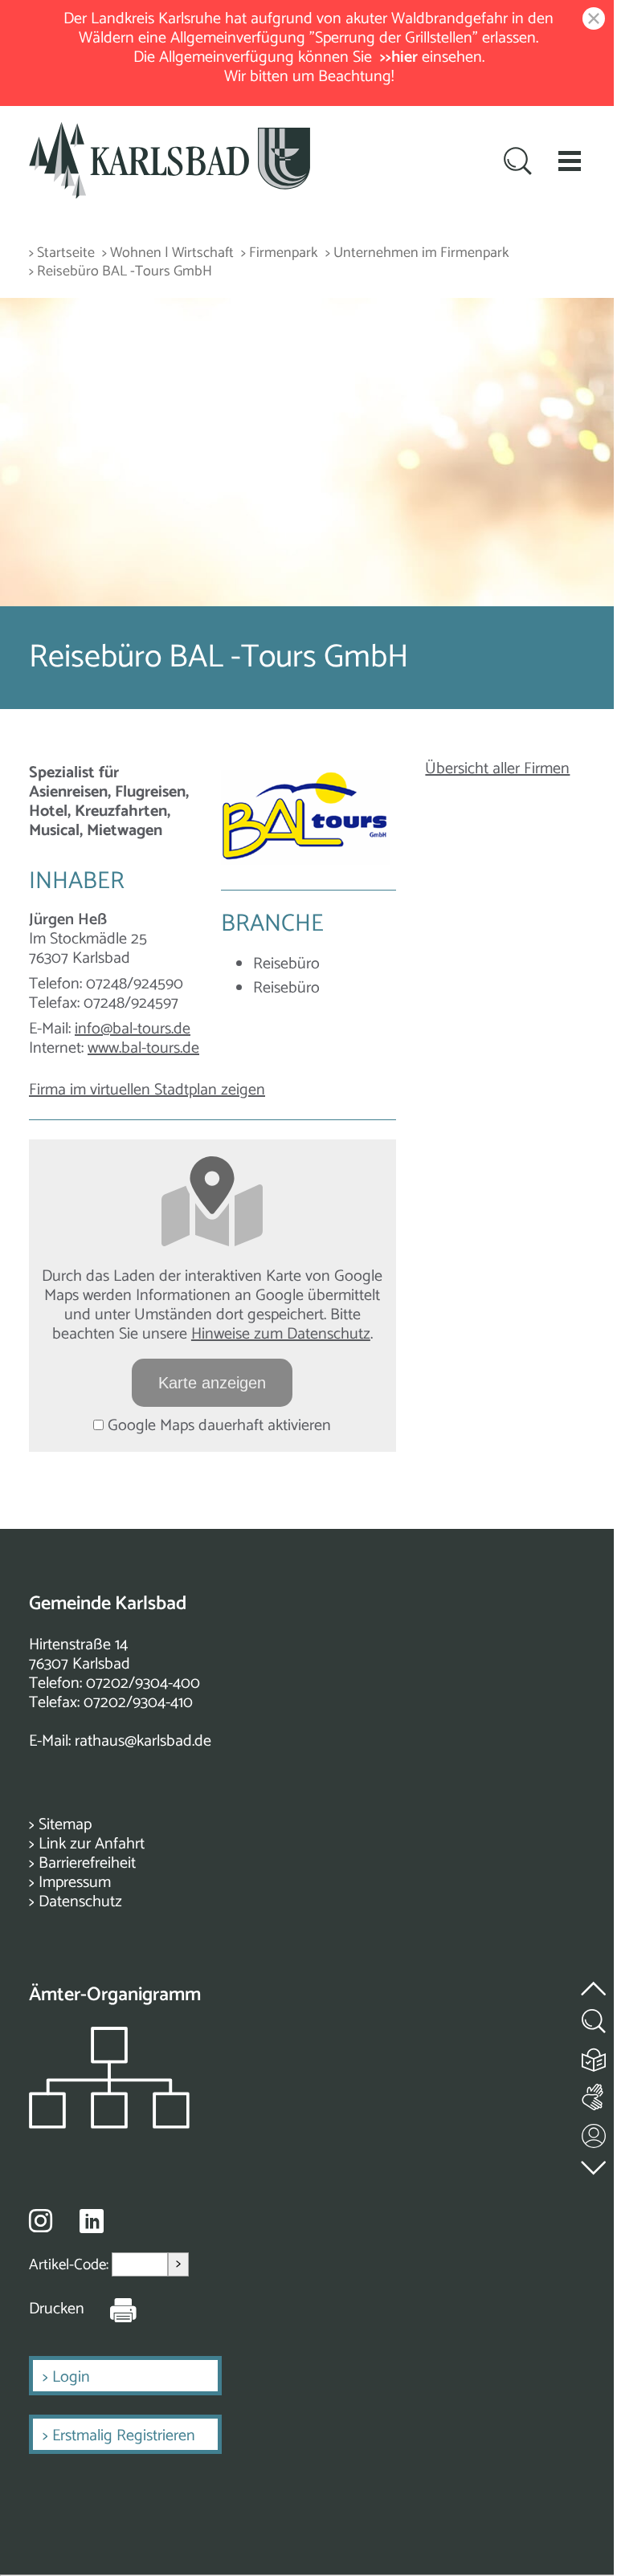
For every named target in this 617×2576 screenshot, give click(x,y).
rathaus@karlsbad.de (143, 1741)
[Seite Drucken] (111, 2309)
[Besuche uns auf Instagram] (41, 2220)
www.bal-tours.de (143, 1048)
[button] (570, 161)
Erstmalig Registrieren (124, 2436)
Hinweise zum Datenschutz (281, 1334)
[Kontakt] (595, 2132)
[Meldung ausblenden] (590, 20)
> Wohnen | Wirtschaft (168, 253)
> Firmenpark (280, 253)
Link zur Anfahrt (92, 1844)
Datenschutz (80, 1902)
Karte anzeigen (212, 1383)
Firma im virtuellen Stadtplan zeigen (147, 1090)
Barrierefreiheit (87, 1863)
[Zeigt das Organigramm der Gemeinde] (109, 2124)
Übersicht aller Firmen (497, 769)
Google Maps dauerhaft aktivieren (217, 1426)
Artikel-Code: (70, 2265)
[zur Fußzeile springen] (595, 2164)
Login (71, 2377)
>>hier (399, 57)
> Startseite (62, 253)
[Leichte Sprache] (595, 2056)
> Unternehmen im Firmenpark (417, 253)
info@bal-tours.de (133, 1029)
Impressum (75, 1883)
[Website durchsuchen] (518, 163)
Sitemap (65, 1825)
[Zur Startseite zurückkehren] (170, 131)
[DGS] (595, 2094)
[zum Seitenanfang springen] (595, 1979)
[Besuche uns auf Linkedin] (92, 2221)
